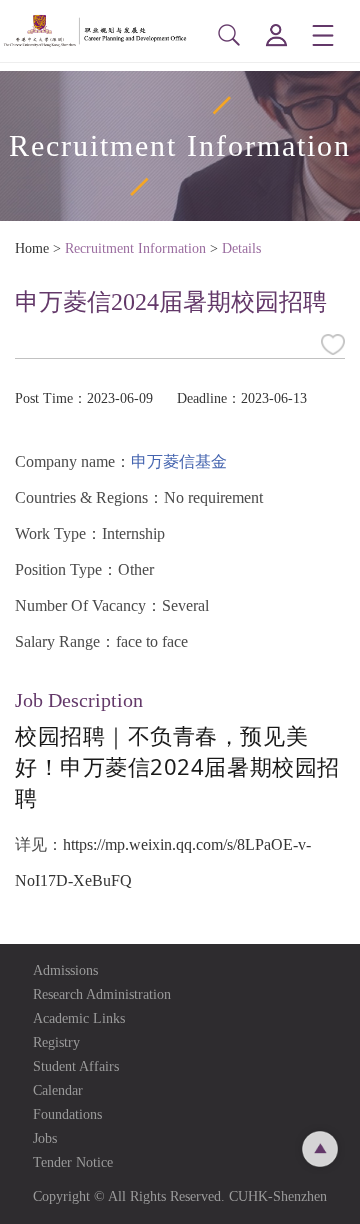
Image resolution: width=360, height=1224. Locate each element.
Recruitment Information (135, 248)
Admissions (65, 970)
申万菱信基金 (179, 461)
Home (32, 248)
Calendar (58, 1090)
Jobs (45, 1138)
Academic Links (79, 1018)
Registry (56, 1042)
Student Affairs (76, 1066)
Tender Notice (73, 1162)
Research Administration (102, 994)
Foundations (67, 1114)
